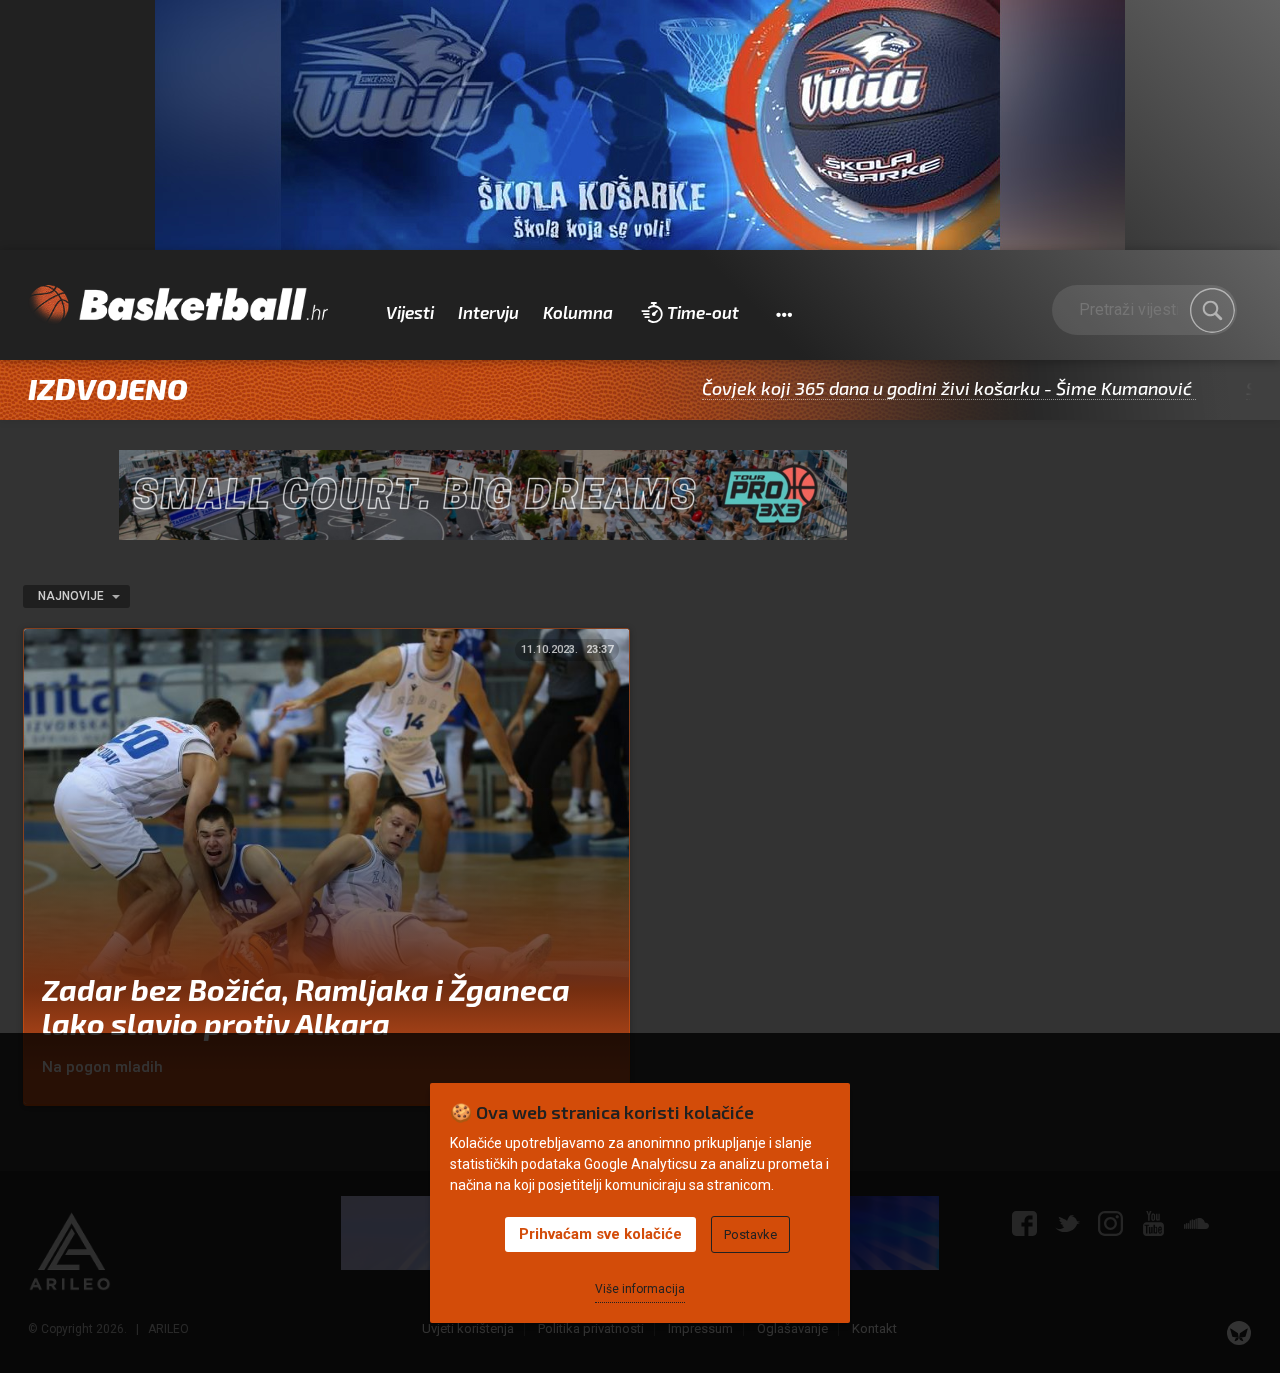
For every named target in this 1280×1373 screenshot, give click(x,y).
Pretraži (1212, 310)
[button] (783, 313)
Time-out (703, 312)
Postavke (750, 1234)
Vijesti (410, 312)
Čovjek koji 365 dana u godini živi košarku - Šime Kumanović (899, 388)
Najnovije (72, 596)
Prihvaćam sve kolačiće (600, 1234)
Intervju (488, 312)
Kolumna (578, 312)
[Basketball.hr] (178, 305)
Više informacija (640, 1289)
